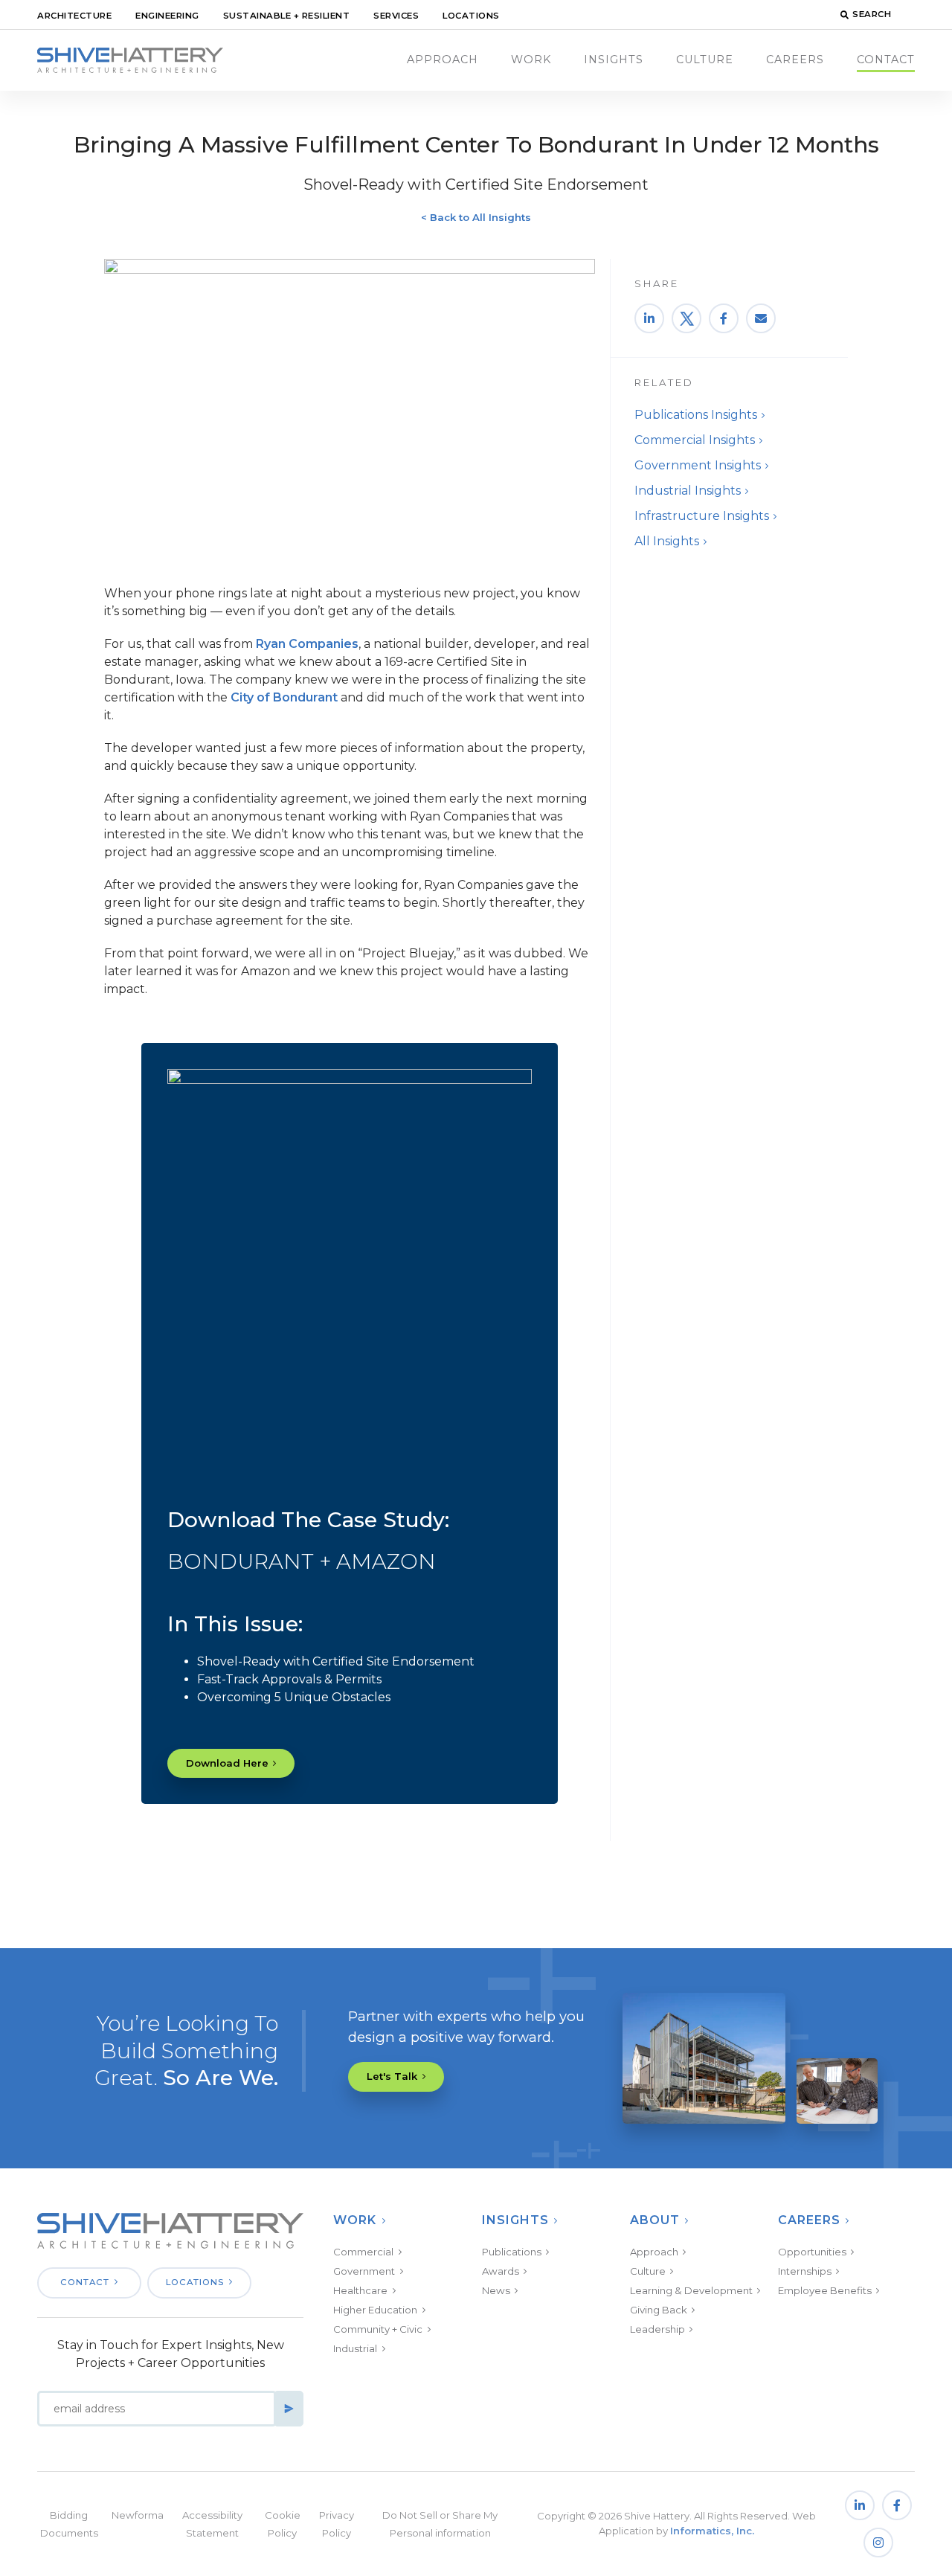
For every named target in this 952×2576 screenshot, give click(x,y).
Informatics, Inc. (712, 2531)
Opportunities (812, 2252)
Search (872, 14)
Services (396, 16)
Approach (443, 60)
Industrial (355, 2348)
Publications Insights (696, 415)
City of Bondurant (284, 697)
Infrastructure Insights (702, 516)
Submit (289, 2409)
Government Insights (698, 465)
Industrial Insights (688, 491)
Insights (614, 60)
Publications (512, 2252)
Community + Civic (378, 2329)
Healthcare (360, 2290)
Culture (705, 60)
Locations (471, 16)
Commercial (363, 2252)
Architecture (74, 16)
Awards (501, 2271)
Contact (886, 60)
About (655, 2220)
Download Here (227, 1763)
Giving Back (659, 2310)
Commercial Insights (695, 440)
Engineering (167, 16)
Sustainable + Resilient (287, 16)
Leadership (657, 2329)
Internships (805, 2271)
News (496, 2290)
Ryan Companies (307, 644)
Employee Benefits (825, 2290)
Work (531, 60)
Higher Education (375, 2310)
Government (364, 2271)
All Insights (667, 541)
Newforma (138, 2515)
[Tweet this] (686, 318)
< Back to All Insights (476, 217)
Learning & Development (691, 2290)
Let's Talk (392, 2076)
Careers (795, 60)
